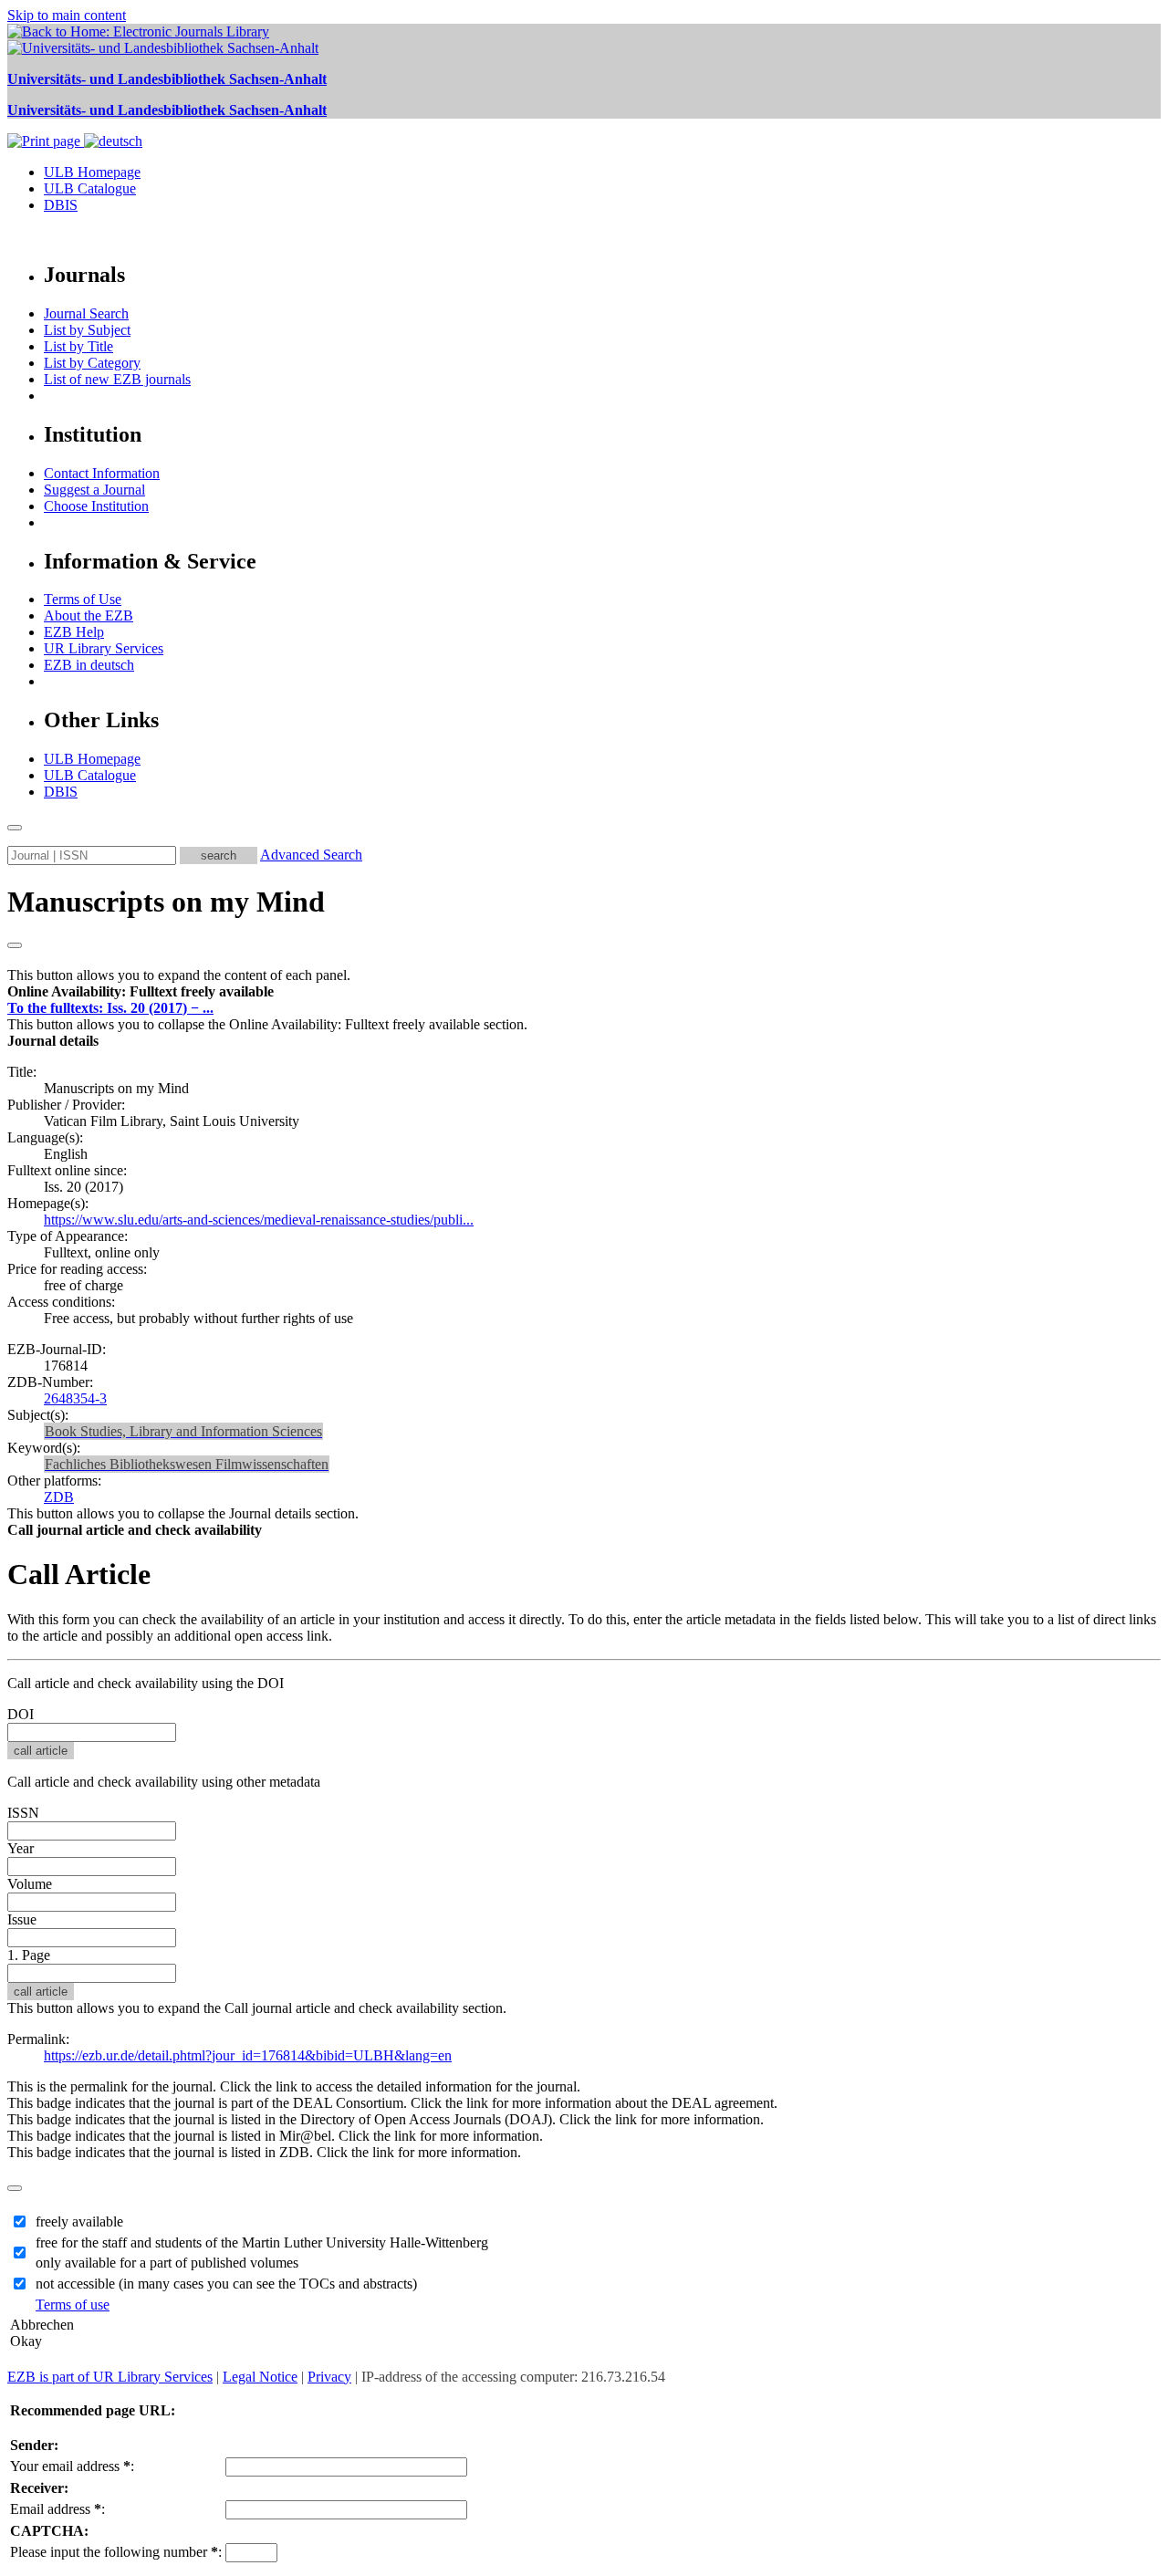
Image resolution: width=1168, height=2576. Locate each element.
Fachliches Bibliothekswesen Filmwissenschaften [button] (187, 1464)
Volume (30, 1884)
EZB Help (74, 632)
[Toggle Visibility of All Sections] (15, 945)
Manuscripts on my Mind (166, 902)
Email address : (57, 2509)
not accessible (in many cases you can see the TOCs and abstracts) (226, 2284)
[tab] (584, 992)
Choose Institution (96, 506)
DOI (21, 1714)
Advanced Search (311, 855)
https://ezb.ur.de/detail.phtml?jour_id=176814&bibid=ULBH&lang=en (248, 2055)
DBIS (61, 205)
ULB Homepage (92, 172)
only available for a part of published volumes (167, 2263)
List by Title (78, 346)
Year (21, 1848)
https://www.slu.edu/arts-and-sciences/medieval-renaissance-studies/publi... (259, 1220)
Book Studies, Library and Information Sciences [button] (183, 1431)
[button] (141, 991)
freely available (79, 2221)
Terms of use (73, 2305)
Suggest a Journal (94, 490)
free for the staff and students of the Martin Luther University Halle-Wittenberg (262, 2242)
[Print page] (46, 141)
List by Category (92, 363)
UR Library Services (104, 648)
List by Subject (87, 330)
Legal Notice (260, 2377)
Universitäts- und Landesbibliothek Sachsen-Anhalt (167, 79)
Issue (22, 1919)
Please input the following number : (116, 2552)
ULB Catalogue (90, 188)
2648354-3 (75, 1398)
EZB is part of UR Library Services (110, 2377)
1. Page (29, 1955)
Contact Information (102, 473)
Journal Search (86, 313)
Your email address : (72, 2466)
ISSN (23, 1813)
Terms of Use (83, 599)
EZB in (89, 665)
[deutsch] (113, 141)
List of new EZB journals (117, 379)
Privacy (329, 2377)
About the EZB (89, 615)
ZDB (59, 1497)
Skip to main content (67, 15)
